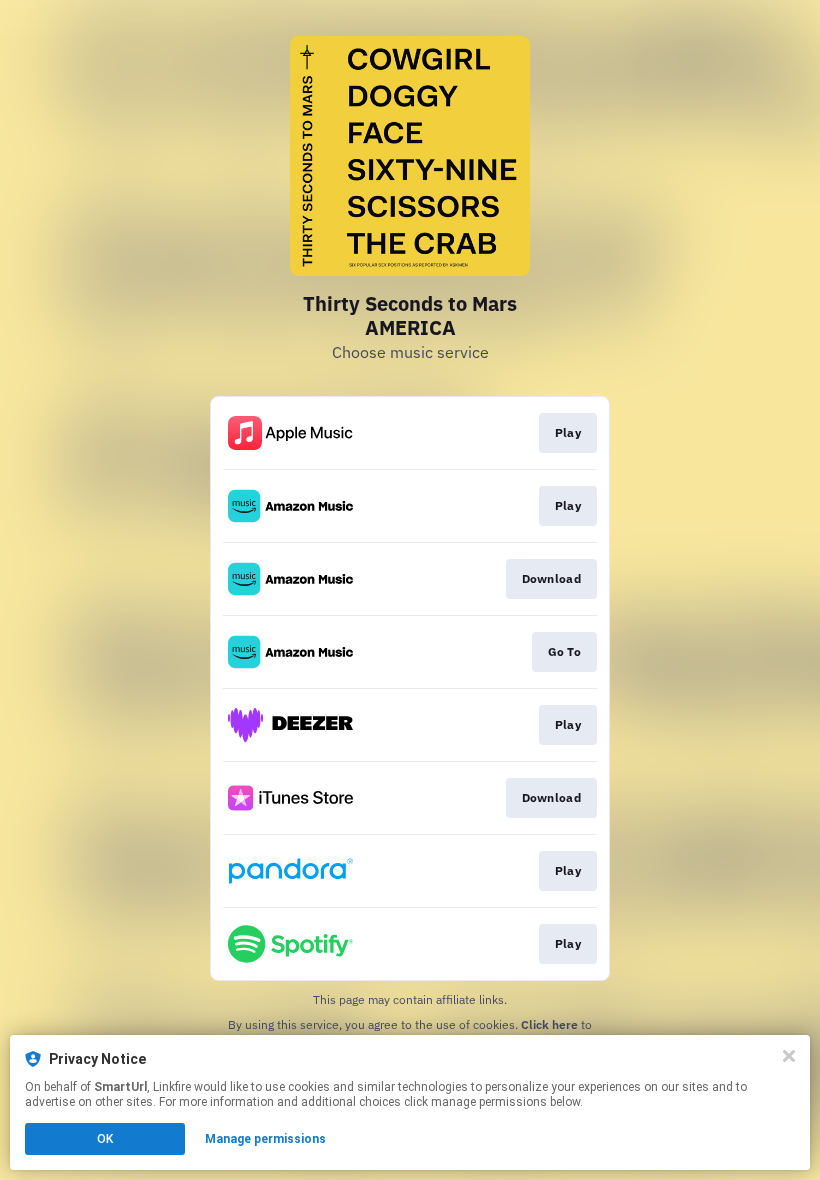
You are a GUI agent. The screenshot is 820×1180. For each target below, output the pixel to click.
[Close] (789, 1056)
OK (105, 1139)
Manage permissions (265, 1139)
